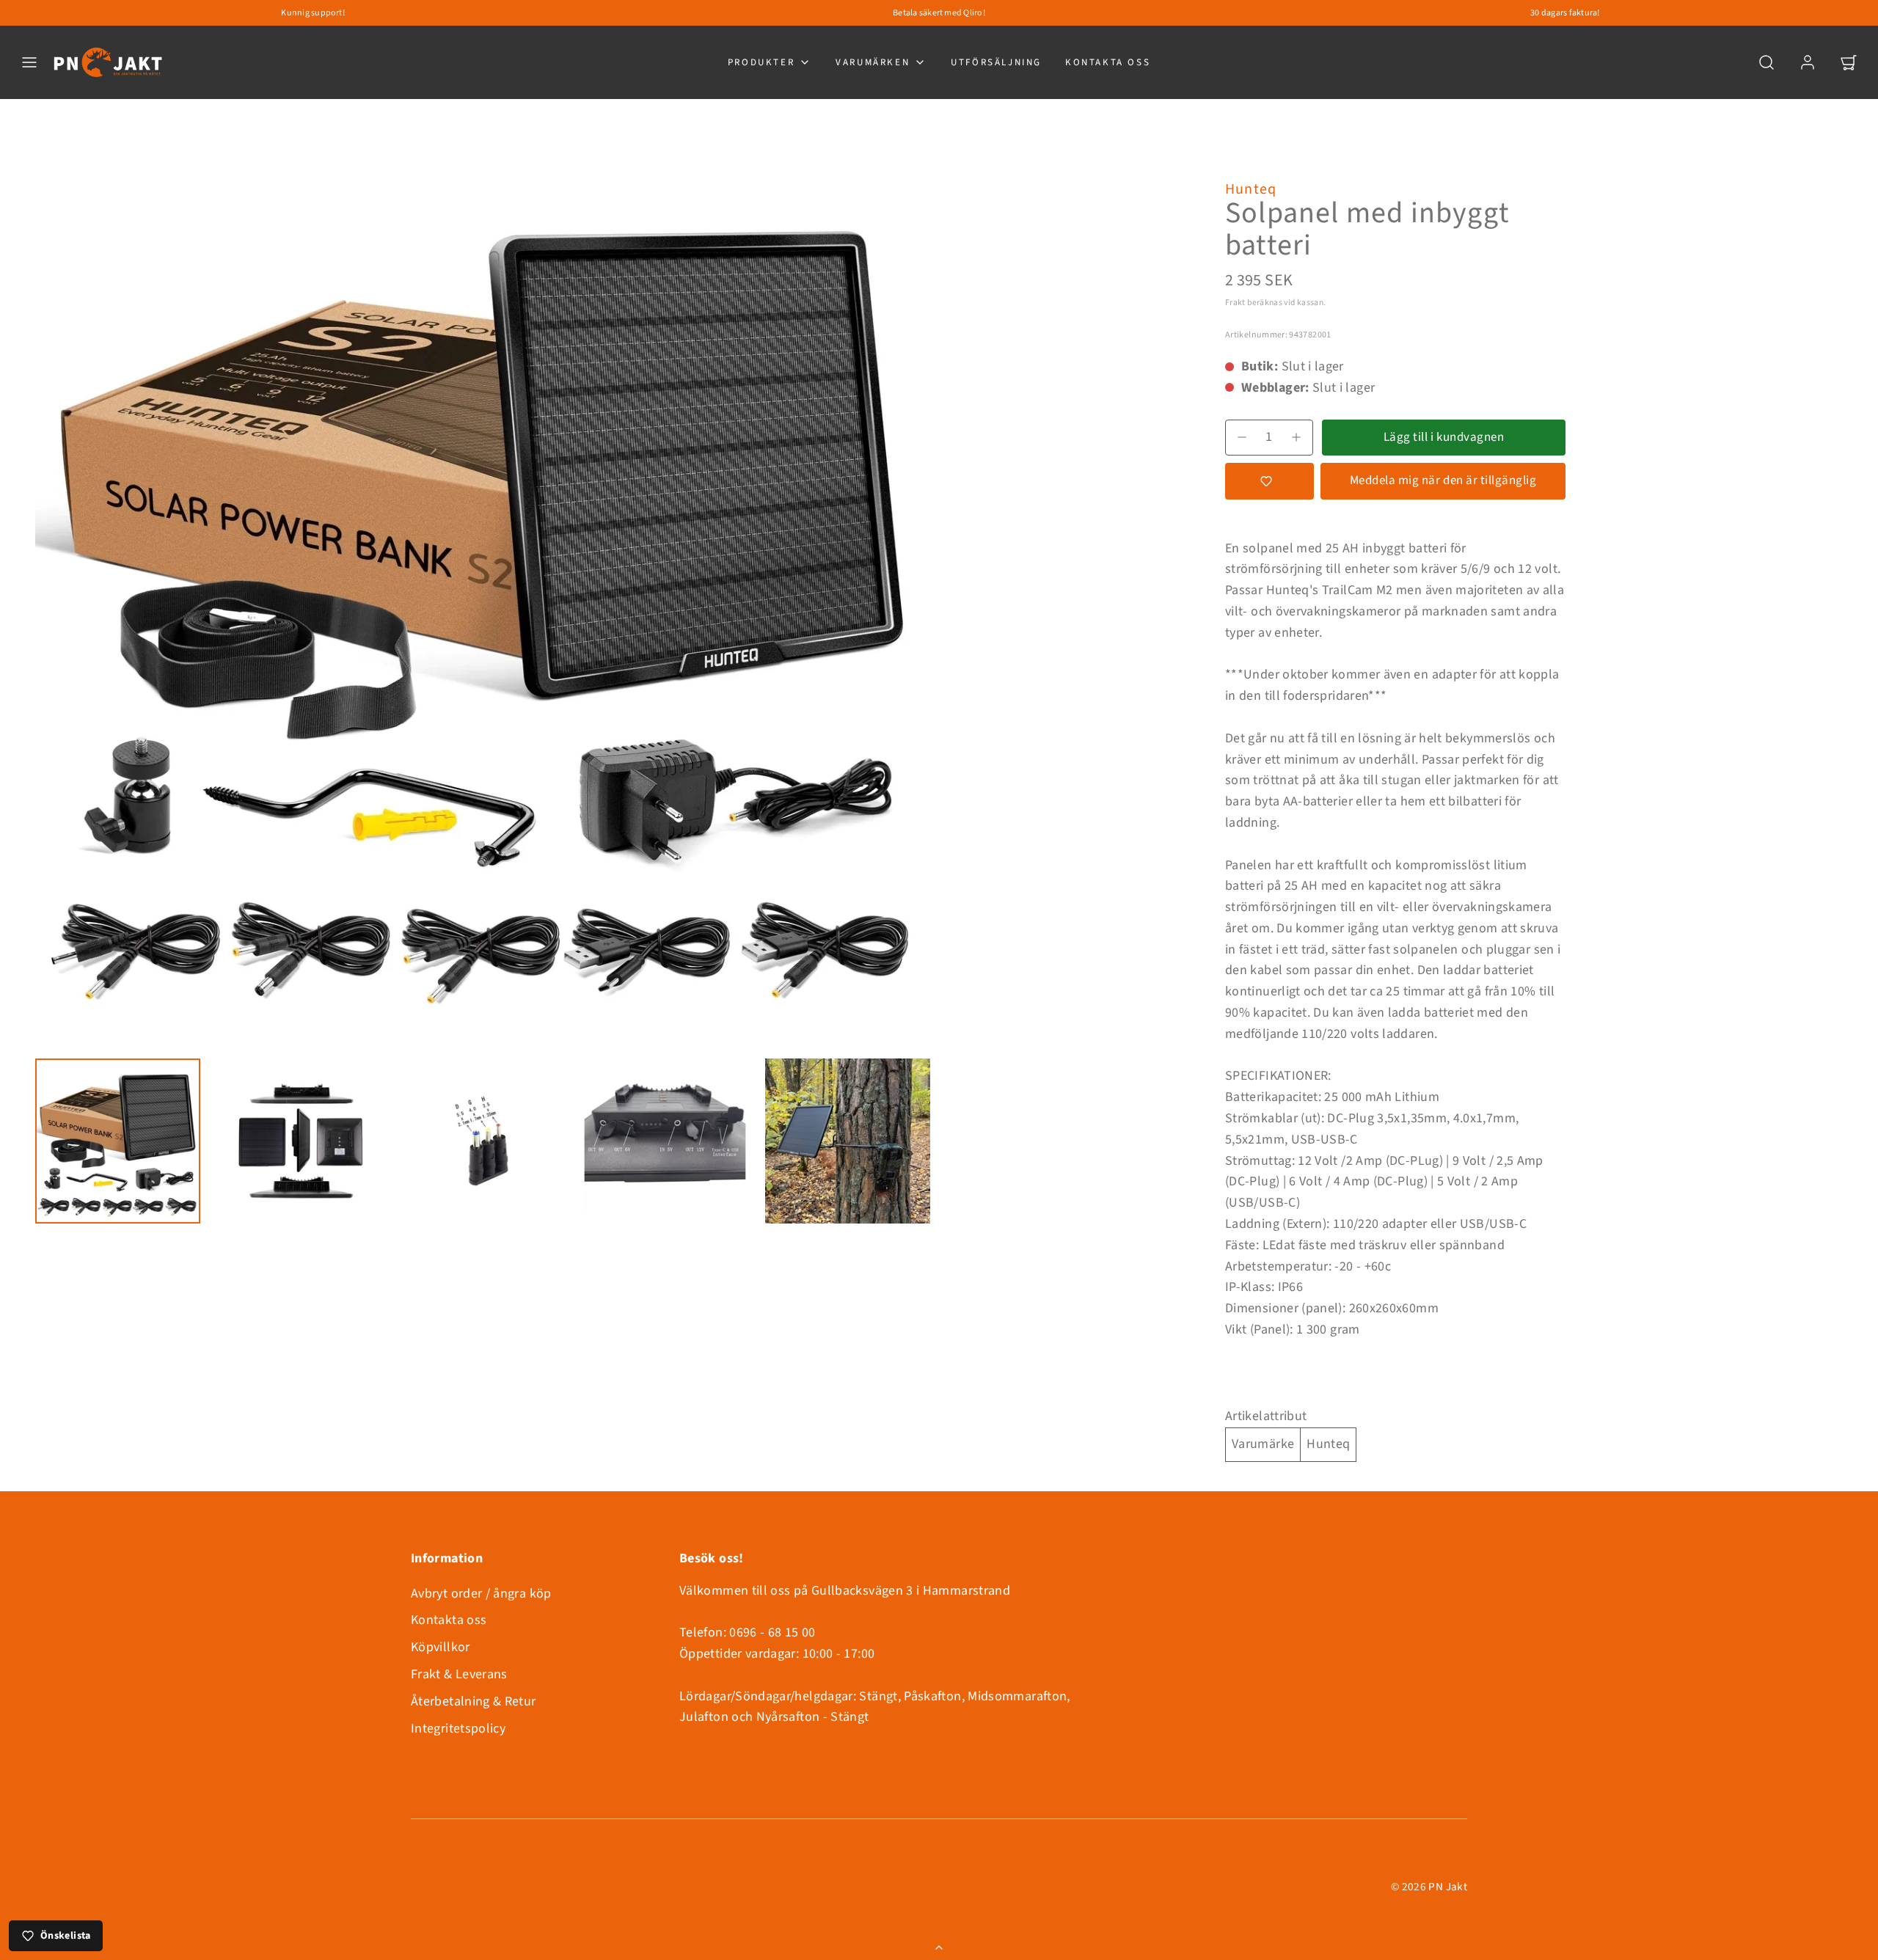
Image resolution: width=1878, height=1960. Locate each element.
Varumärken (873, 62)
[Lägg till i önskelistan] (1269, 481)
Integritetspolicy (458, 1729)
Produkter (761, 62)
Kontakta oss (449, 1620)
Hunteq (1251, 189)
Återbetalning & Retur (474, 1701)
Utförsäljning (996, 62)
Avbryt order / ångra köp (481, 1594)
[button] (29, 62)
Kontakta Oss (1108, 62)
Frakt (1235, 303)
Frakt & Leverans (459, 1674)
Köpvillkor (441, 1647)
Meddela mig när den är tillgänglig (1443, 480)
